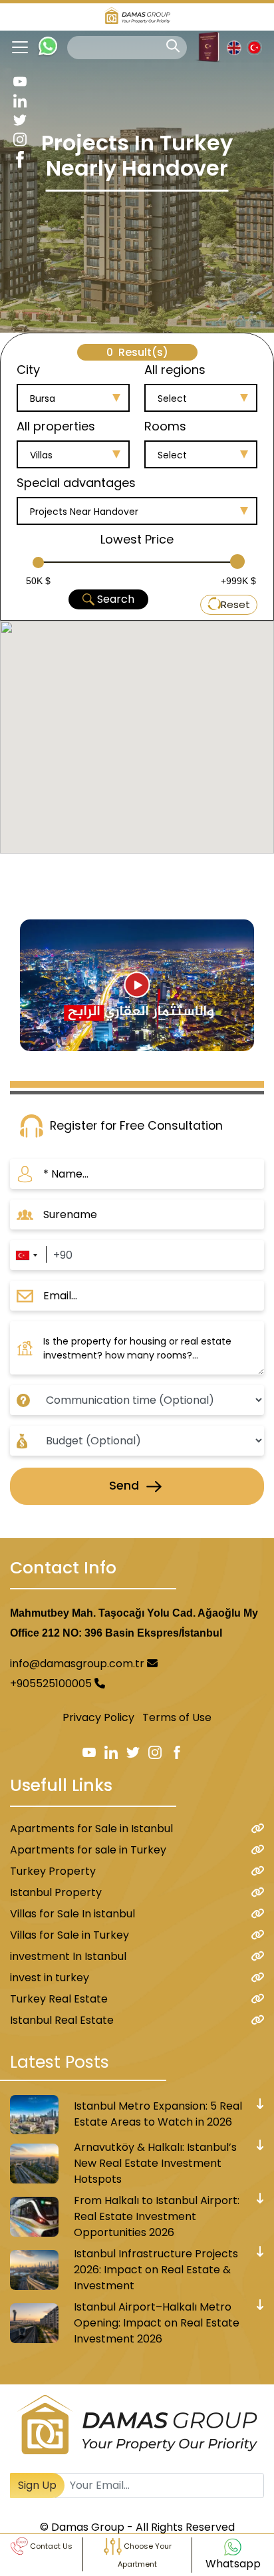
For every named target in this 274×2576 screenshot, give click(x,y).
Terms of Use (177, 1717)
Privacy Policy (98, 1717)
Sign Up (37, 2485)
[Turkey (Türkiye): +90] (26, 1255)
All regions (175, 370)
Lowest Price (137, 539)
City (28, 370)
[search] (173, 46)
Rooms (165, 426)
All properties (56, 426)
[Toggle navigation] (15, 47)
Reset (235, 604)
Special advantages (76, 483)
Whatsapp (233, 2564)
